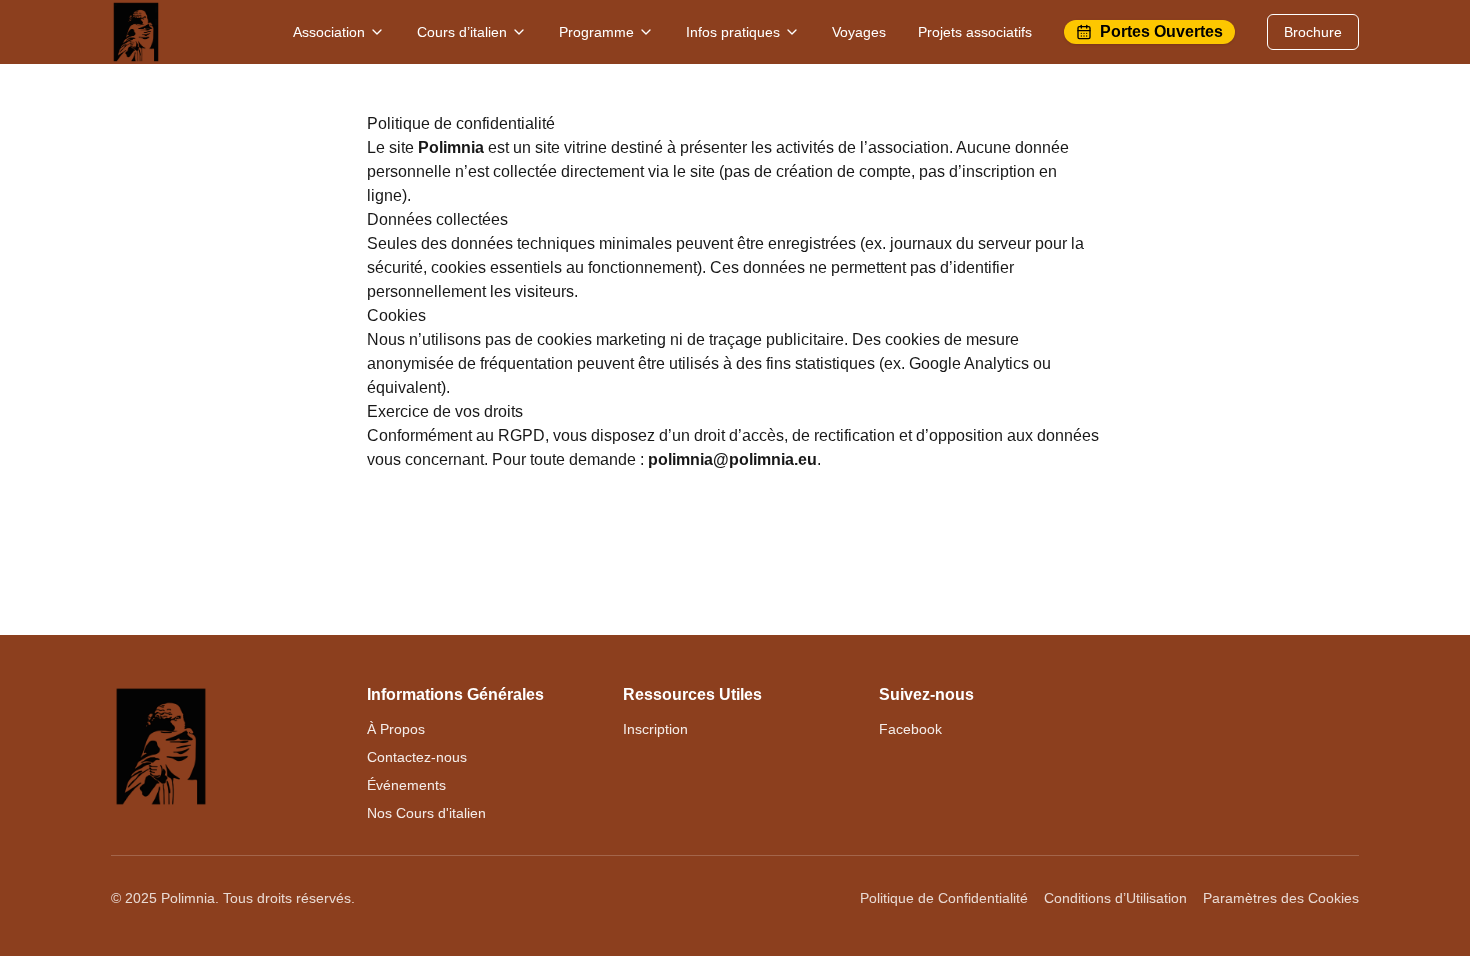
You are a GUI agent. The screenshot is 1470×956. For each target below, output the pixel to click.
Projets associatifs (975, 32)
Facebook (910, 729)
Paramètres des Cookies (1281, 898)
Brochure (1313, 32)
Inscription (655, 729)
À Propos (396, 729)
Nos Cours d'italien (426, 813)
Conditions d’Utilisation (1115, 898)
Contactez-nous (417, 757)
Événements (406, 785)
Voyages (859, 32)
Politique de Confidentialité (944, 898)
